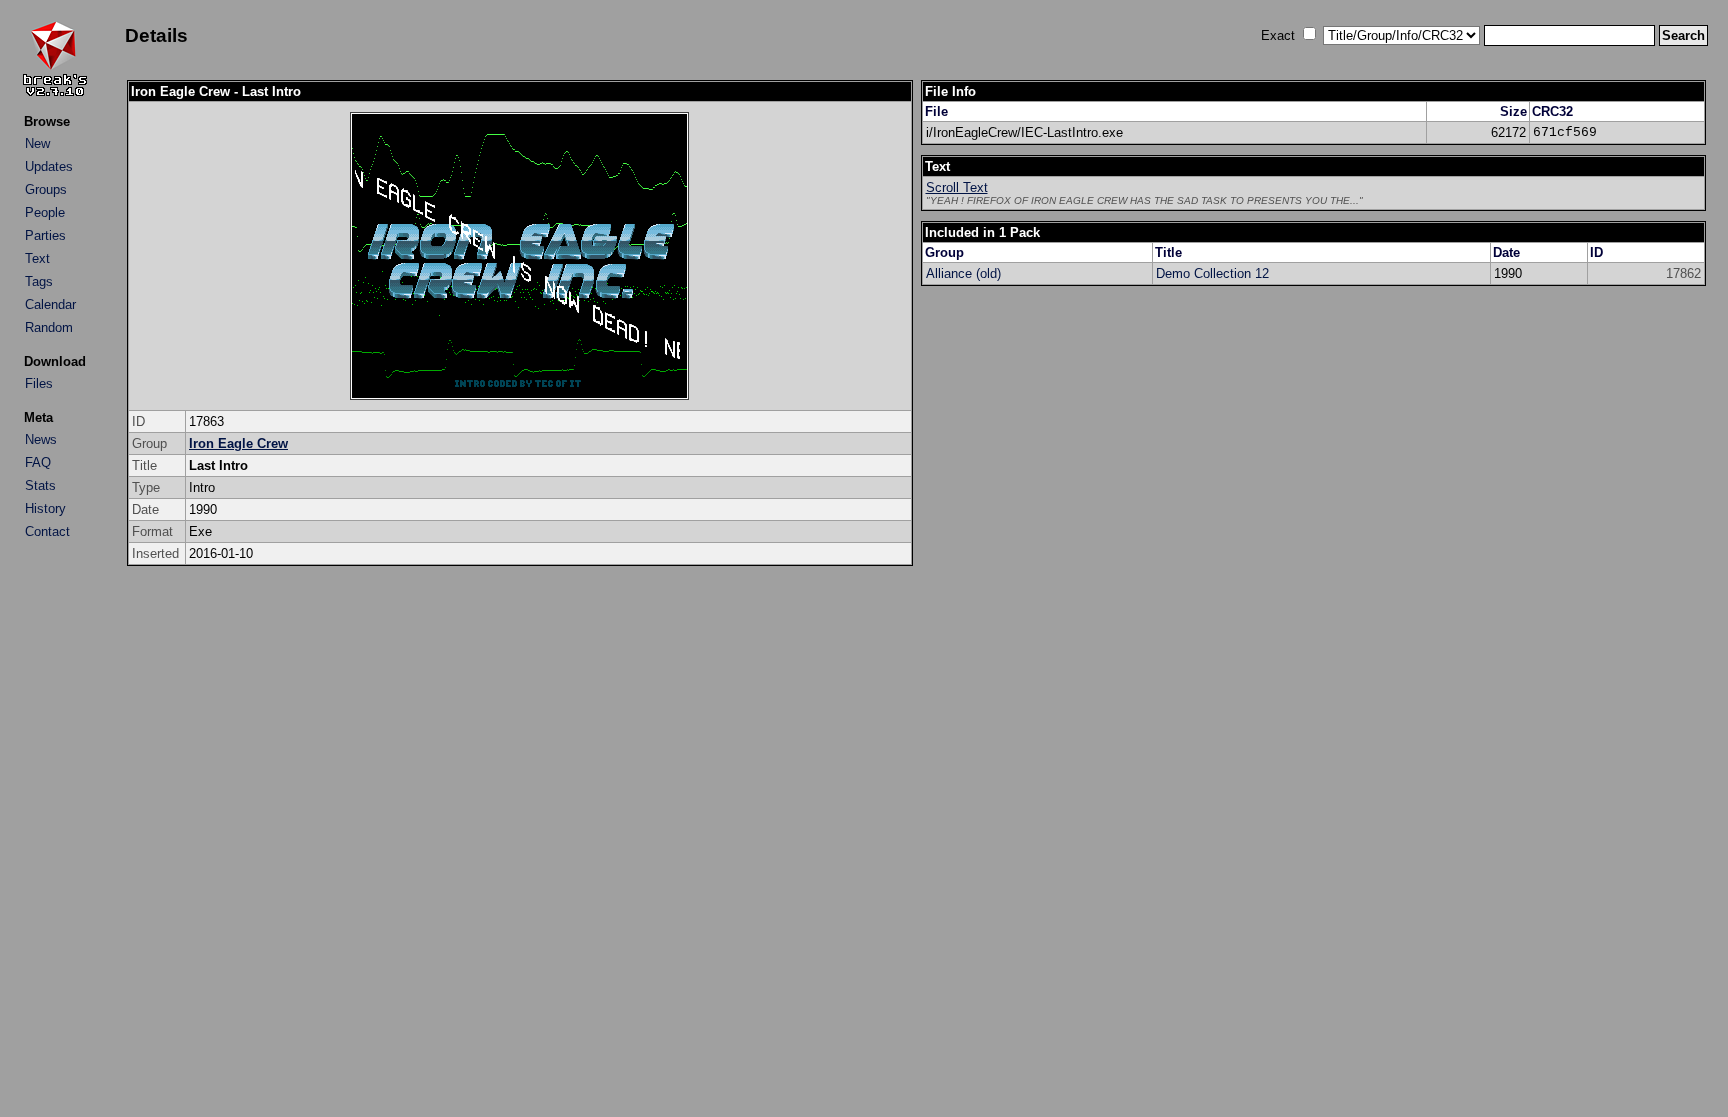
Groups (46, 189)
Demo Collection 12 (1212, 273)
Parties (45, 235)
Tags (39, 281)
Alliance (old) (963, 273)
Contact (47, 531)
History (45, 508)
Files (39, 383)
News (41, 439)
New (37, 143)
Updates (49, 166)
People (45, 212)
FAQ (38, 462)
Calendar (50, 304)
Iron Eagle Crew (238, 443)
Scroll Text (957, 187)
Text (37, 258)
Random (49, 327)
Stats (40, 485)
